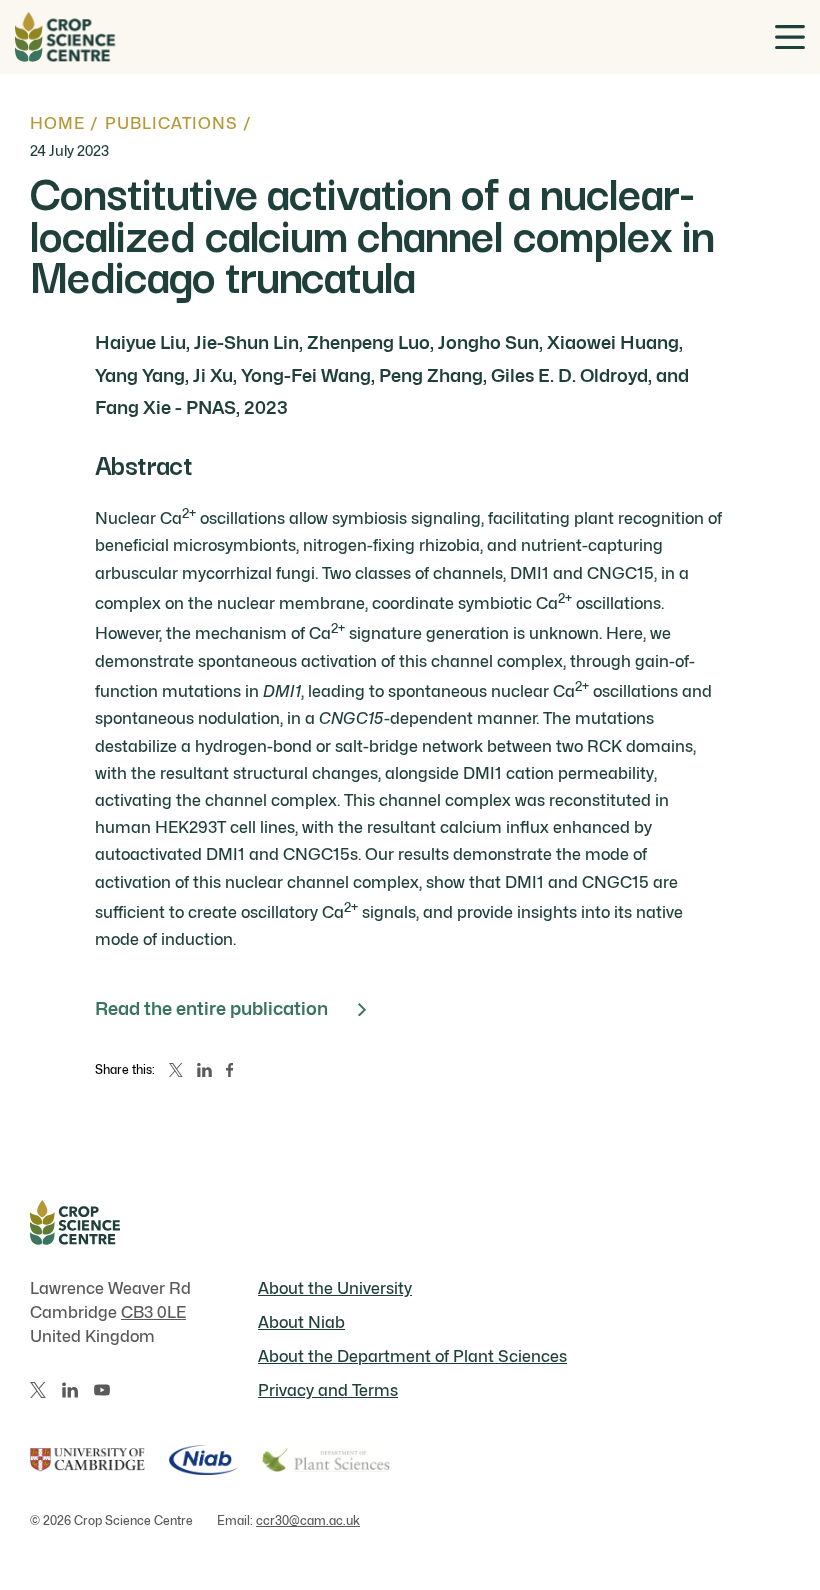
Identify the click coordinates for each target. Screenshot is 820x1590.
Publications (172, 123)
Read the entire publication (211, 1008)
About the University (335, 1288)
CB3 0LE (153, 1312)
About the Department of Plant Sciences (412, 1356)
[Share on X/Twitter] (176, 1070)
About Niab (301, 1322)
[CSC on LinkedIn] (70, 1390)
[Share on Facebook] (229, 1070)
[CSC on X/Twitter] (38, 1390)
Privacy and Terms (328, 1390)
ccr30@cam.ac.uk (308, 1520)
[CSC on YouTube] (102, 1390)
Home (57, 123)
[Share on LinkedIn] (204, 1070)
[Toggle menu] (790, 37)
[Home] (65, 37)
